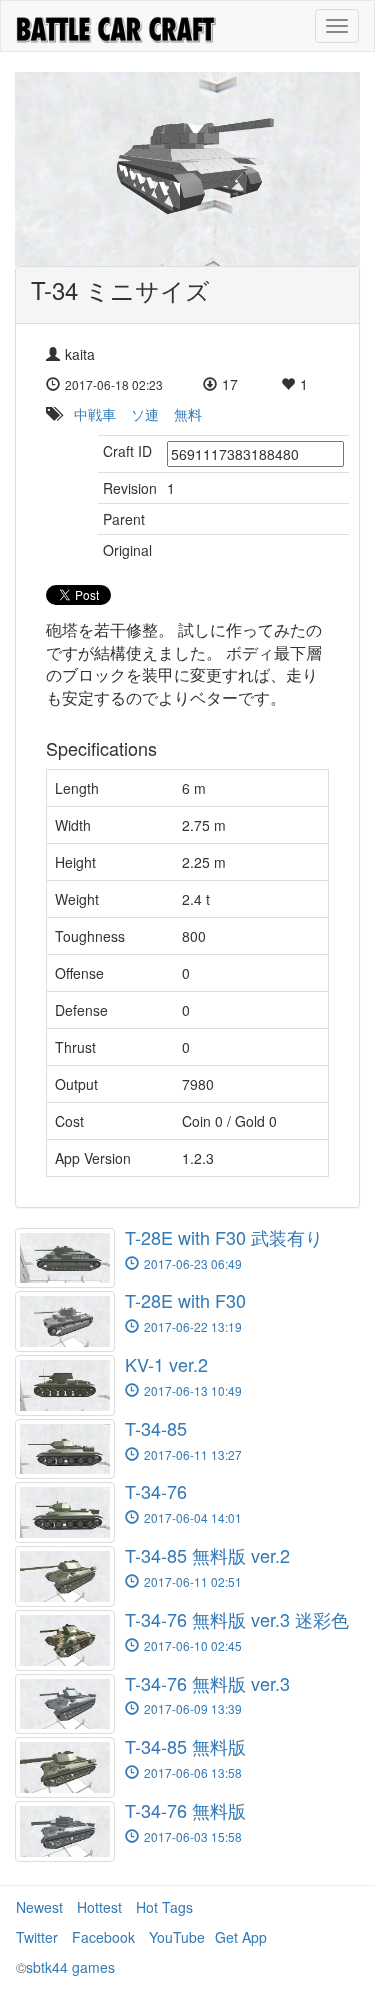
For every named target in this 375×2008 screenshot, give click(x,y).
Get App (241, 1937)
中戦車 (95, 414)
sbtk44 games (70, 1967)
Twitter (37, 1937)
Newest (39, 1907)
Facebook (103, 1937)
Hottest (99, 1907)
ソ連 (145, 414)
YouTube (177, 1937)
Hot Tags (164, 1907)
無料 (188, 414)
